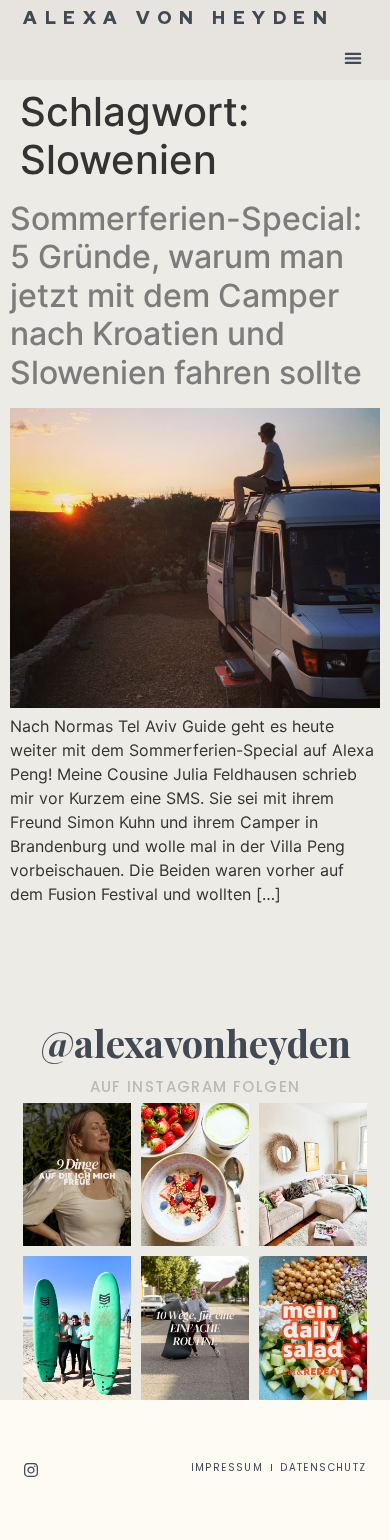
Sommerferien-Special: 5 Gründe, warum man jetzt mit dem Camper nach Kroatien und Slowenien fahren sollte (186, 295)
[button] (353, 57)
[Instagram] (31, 1470)
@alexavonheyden (195, 1042)
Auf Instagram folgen (195, 1086)
